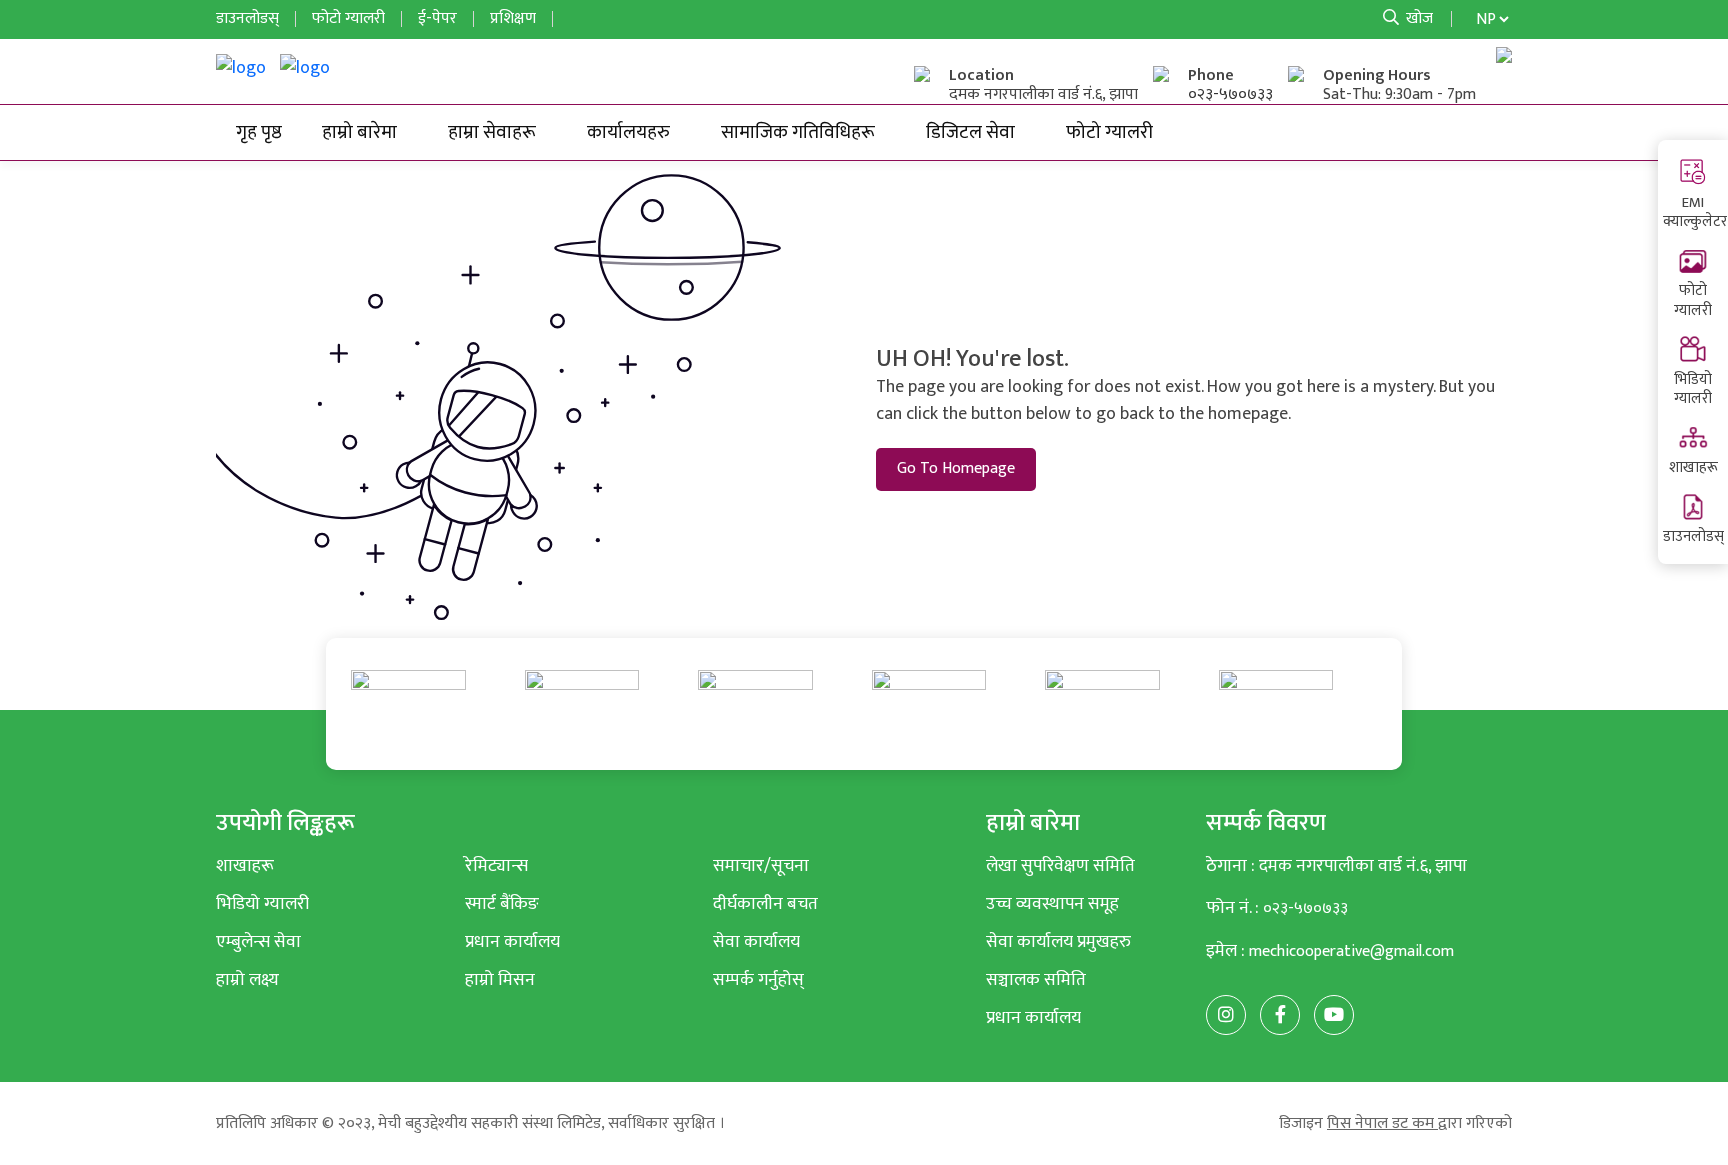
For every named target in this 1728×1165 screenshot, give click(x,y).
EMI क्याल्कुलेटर (1695, 212)
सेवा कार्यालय (756, 941)
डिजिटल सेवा (970, 132)
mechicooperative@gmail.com (1351, 951)
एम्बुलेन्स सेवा (258, 941)
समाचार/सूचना (761, 865)
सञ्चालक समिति (1036, 979)
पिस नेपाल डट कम (1382, 1123)
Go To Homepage (956, 468)
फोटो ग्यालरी (1693, 300)
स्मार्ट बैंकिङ (502, 903)
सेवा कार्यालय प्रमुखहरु (1058, 941)
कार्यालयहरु (628, 132)
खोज (1417, 18)
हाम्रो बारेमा (359, 132)
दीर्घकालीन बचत (765, 903)
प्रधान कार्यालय (512, 941)
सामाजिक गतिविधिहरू (798, 132)
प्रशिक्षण (513, 18)
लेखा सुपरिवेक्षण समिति (1060, 865)
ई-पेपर (437, 18)
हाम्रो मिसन (500, 979)
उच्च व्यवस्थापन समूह (1052, 903)
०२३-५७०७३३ (1230, 94)
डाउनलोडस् (1693, 536)
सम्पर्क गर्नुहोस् (758, 979)
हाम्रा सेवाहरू (492, 132)
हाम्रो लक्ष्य (247, 979)
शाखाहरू (1693, 467)
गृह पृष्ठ (259, 132)
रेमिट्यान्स (496, 865)
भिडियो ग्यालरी (1693, 389)
